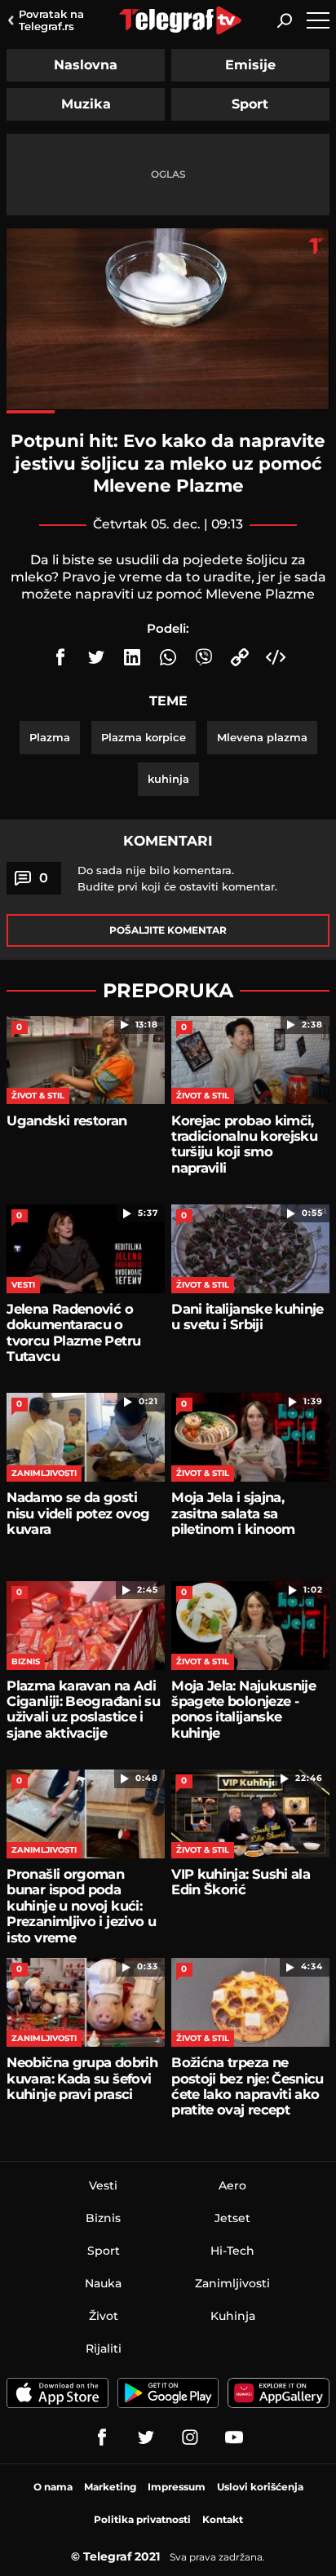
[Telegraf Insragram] (190, 2437)
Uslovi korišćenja (260, 2487)
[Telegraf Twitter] (146, 2437)
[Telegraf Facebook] (102, 2437)
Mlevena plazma (262, 737)
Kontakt (223, 2519)
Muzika (86, 104)
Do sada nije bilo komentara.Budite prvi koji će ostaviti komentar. (177, 878)
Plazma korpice (144, 737)
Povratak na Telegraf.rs (51, 20)
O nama (53, 2487)
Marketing (110, 2487)
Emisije (250, 65)
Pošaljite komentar (168, 930)
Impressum (177, 2487)
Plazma (50, 737)
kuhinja (168, 779)
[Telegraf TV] (234, 2437)
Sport (250, 104)
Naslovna (86, 65)
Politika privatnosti (142, 2519)
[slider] (168, 412)
